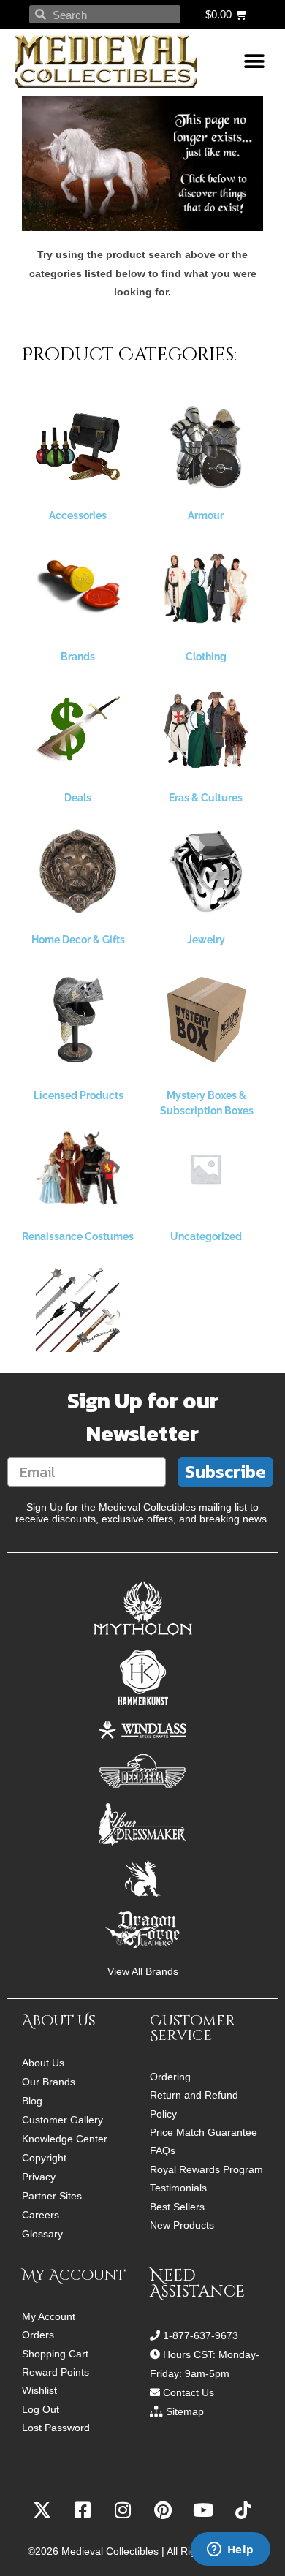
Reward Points (56, 2372)
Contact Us (189, 2392)
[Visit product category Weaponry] (78, 1310)
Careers (41, 2215)
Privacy (39, 2177)
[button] (254, 62)
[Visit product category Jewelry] (206, 871)
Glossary (42, 2234)
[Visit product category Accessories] (78, 447)
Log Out (41, 2410)
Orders (38, 2335)
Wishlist (39, 2391)
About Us (43, 2063)
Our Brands (49, 2082)
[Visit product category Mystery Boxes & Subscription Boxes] (206, 1020)
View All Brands (143, 1972)
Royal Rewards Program (206, 2170)
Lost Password (56, 2428)
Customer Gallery (62, 2120)
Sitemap (185, 2411)
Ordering (170, 2077)
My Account (49, 2317)
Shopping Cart (55, 2354)
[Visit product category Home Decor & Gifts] (78, 871)
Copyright (44, 2158)
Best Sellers (177, 2207)
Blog (32, 2101)
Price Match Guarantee (204, 2133)
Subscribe (225, 1472)
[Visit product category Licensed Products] (79, 1020)
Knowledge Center (65, 2139)
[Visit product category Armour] (206, 447)
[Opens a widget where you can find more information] (230, 2550)
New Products (182, 2225)
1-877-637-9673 (201, 2335)
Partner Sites (52, 2196)
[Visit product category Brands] (78, 588)
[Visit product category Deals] (78, 729)
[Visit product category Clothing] (206, 588)
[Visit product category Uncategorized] (206, 1168)
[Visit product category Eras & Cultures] (206, 729)
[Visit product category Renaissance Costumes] (78, 1168)
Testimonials (178, 2188)
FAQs (163, 2151)
